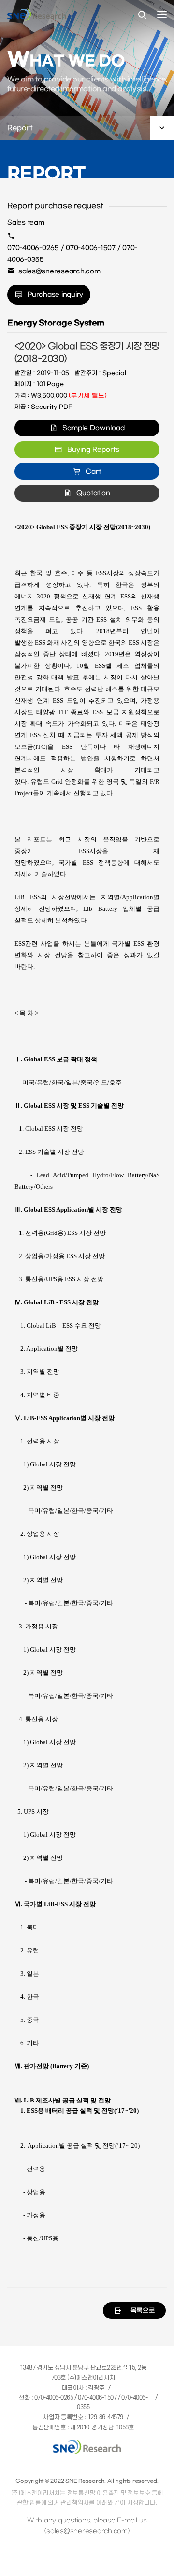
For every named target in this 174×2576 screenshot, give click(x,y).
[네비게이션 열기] (162, 14)
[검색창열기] (142, 15)
